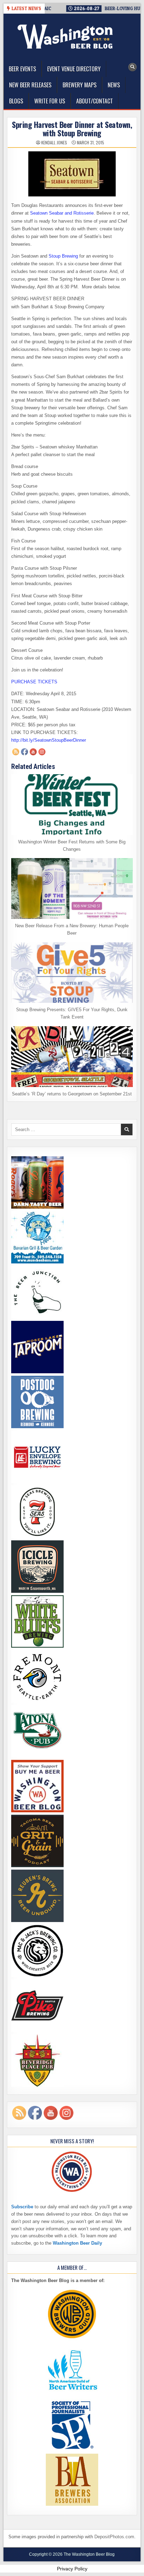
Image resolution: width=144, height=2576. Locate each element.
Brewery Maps (80, 85)
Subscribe (22, 2207)
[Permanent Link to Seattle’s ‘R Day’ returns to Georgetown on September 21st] (72, 1057)
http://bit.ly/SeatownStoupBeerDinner (49, 740)
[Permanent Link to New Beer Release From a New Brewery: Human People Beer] (72, 888)
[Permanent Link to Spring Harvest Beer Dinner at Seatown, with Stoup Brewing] (72, 174)
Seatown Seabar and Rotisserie (62, 213)
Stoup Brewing (63, 256)
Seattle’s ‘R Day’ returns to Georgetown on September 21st (72, 1094)
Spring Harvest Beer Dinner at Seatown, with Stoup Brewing (72, 129)
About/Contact (95, 101)
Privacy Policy (72, 2569)
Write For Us (50, 101)
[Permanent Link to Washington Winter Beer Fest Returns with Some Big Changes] (72, 805)
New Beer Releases (30, 85)
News (114, 85)
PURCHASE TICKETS (34, 682)
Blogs (16, 101)
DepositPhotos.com (114, 2537)
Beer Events (22, 69)
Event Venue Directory (74, 69)
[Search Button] (132, 67)
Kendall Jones (54, 143)
